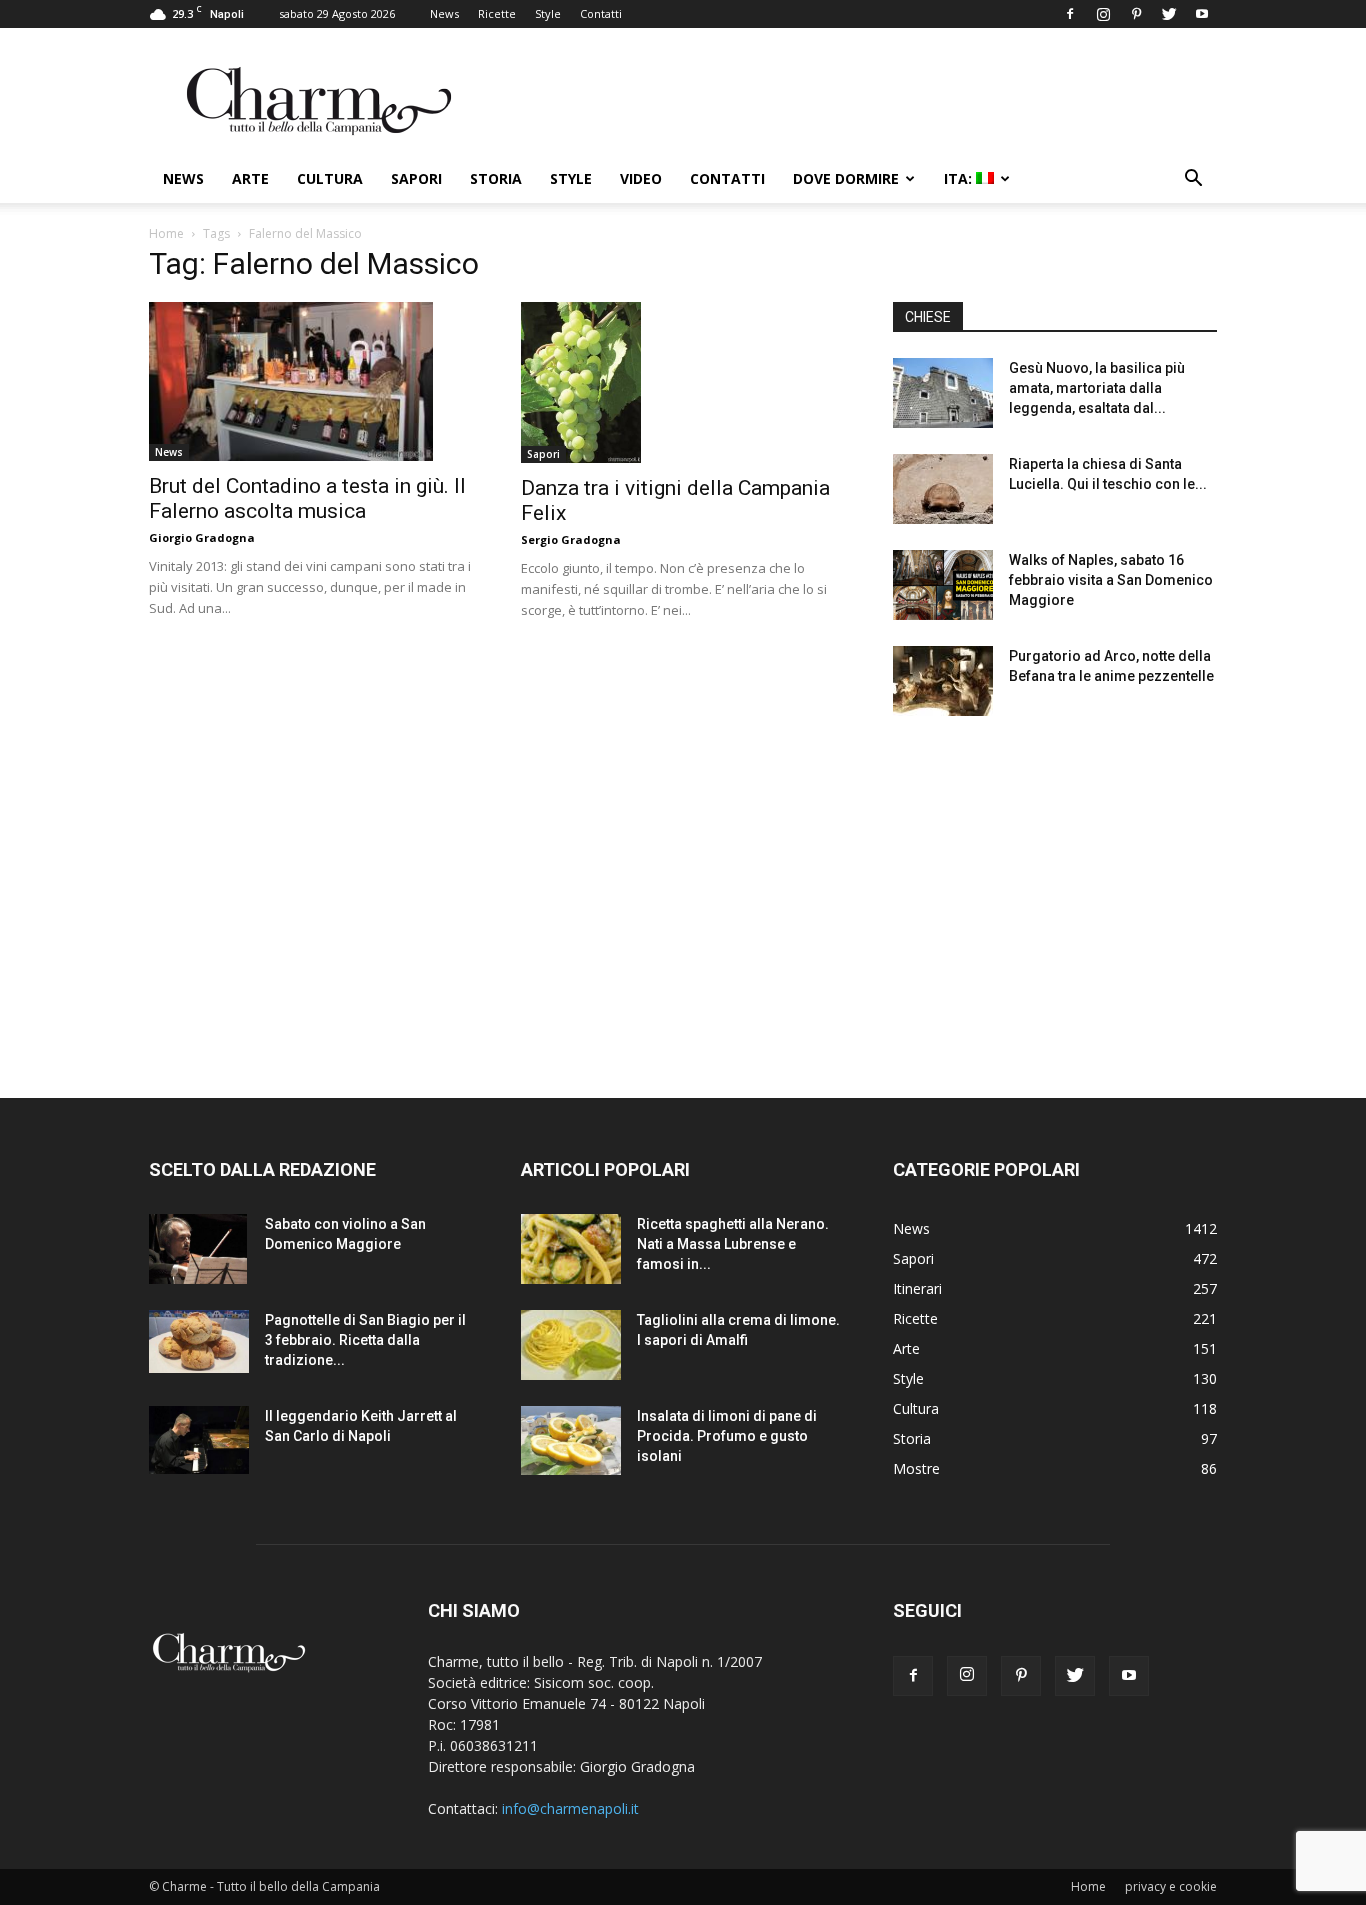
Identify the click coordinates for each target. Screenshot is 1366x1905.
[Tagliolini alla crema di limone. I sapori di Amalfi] (571, 1345)
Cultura (330, 178)
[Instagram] (1103, 14)
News (444, 13)
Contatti (601, 13)
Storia (496, 178)
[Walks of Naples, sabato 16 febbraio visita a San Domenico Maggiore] (943, 585)
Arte (250, 178)
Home (166, 233)
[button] (1193, 180)
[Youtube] (1202, 14)
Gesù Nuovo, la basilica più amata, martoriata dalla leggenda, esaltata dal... (1097, 388)
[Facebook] (1070, 14)
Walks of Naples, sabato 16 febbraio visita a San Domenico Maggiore (1111, 580)
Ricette (497, 13)
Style (548, 13)
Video (641, 178)
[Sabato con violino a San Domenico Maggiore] (198, 1249)
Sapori (416, 178)
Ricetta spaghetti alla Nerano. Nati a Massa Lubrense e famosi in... (733, 1244)
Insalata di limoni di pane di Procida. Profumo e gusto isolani (727, 1436)
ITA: (960, 178)
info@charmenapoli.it (570, 1808)
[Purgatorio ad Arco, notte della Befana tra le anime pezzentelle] (943, 681)
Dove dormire (846, 178)
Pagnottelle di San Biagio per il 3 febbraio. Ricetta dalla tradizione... (365, 1340)
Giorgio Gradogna (202, 537)
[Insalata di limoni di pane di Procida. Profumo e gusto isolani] (571, 1440)
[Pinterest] (1136, 14)
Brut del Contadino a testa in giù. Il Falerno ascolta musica (307, 498)
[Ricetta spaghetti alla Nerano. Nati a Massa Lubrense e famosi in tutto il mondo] (571, 1249)
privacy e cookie (1171, 1886)
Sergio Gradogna (571, 539)
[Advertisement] (1055, 889)
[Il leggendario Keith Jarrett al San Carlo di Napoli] (199, 1440)
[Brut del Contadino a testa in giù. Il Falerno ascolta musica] (311, 381)
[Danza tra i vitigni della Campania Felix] (683, 382)
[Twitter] (1169, 14)
